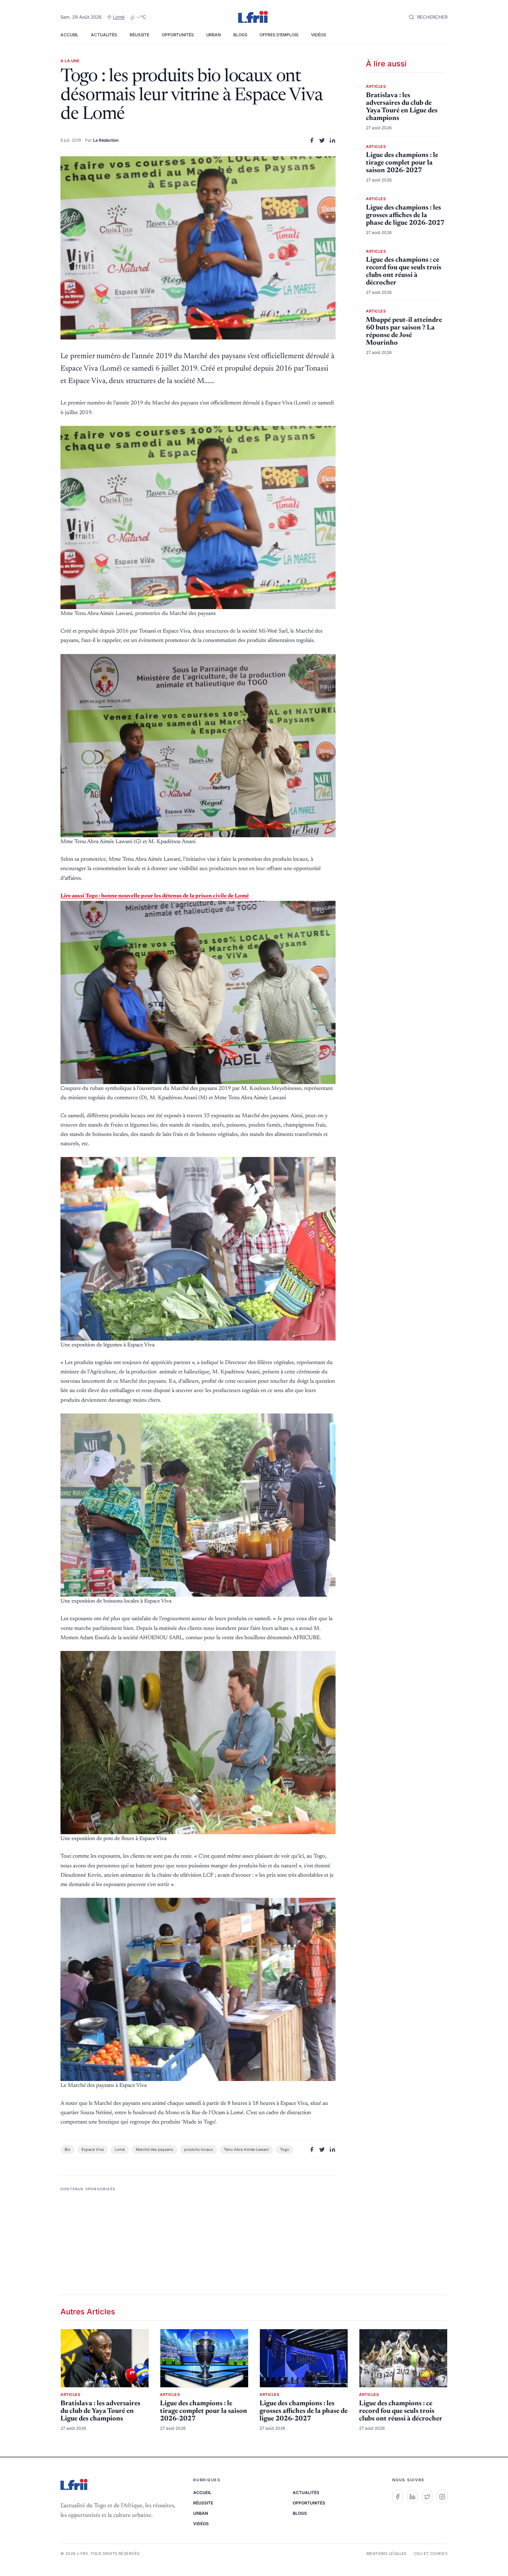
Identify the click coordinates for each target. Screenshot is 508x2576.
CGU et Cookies (431, 2554)
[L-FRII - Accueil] (254, 17)
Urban (214, 35)
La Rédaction (106, 140)
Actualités (104, 35)
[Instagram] (442, 2496)
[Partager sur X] (322, 140)
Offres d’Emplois (279, 35)
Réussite (139, 35)
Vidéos (319, 35)
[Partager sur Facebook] (312, 140)
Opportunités (178, 35)
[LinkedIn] (412, 2496)
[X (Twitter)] (427, 2496)
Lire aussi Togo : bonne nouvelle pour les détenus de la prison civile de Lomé (155, 896)
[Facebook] (398, 2496)
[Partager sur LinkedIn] (332, 140)
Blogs (240, 35)
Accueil (69, 35)
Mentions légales (387, 2554)
